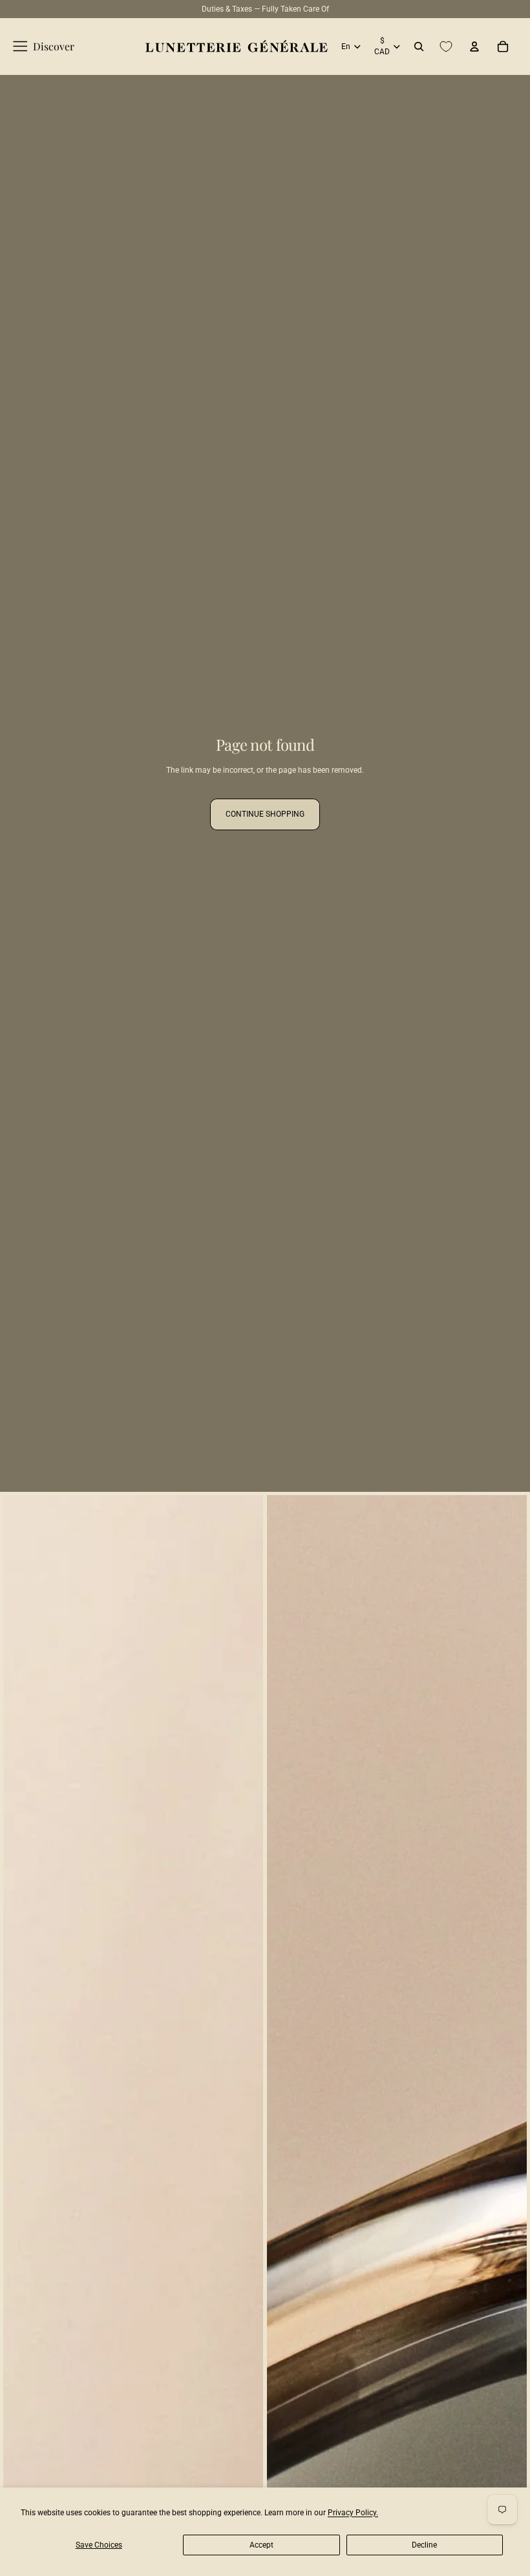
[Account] (474, 47)
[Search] (419, 47)
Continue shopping (265, 814)
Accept (261, 2545)
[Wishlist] (446, 47)
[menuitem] (44, 47)
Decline (424, 2545)
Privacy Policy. (353, 2513)
